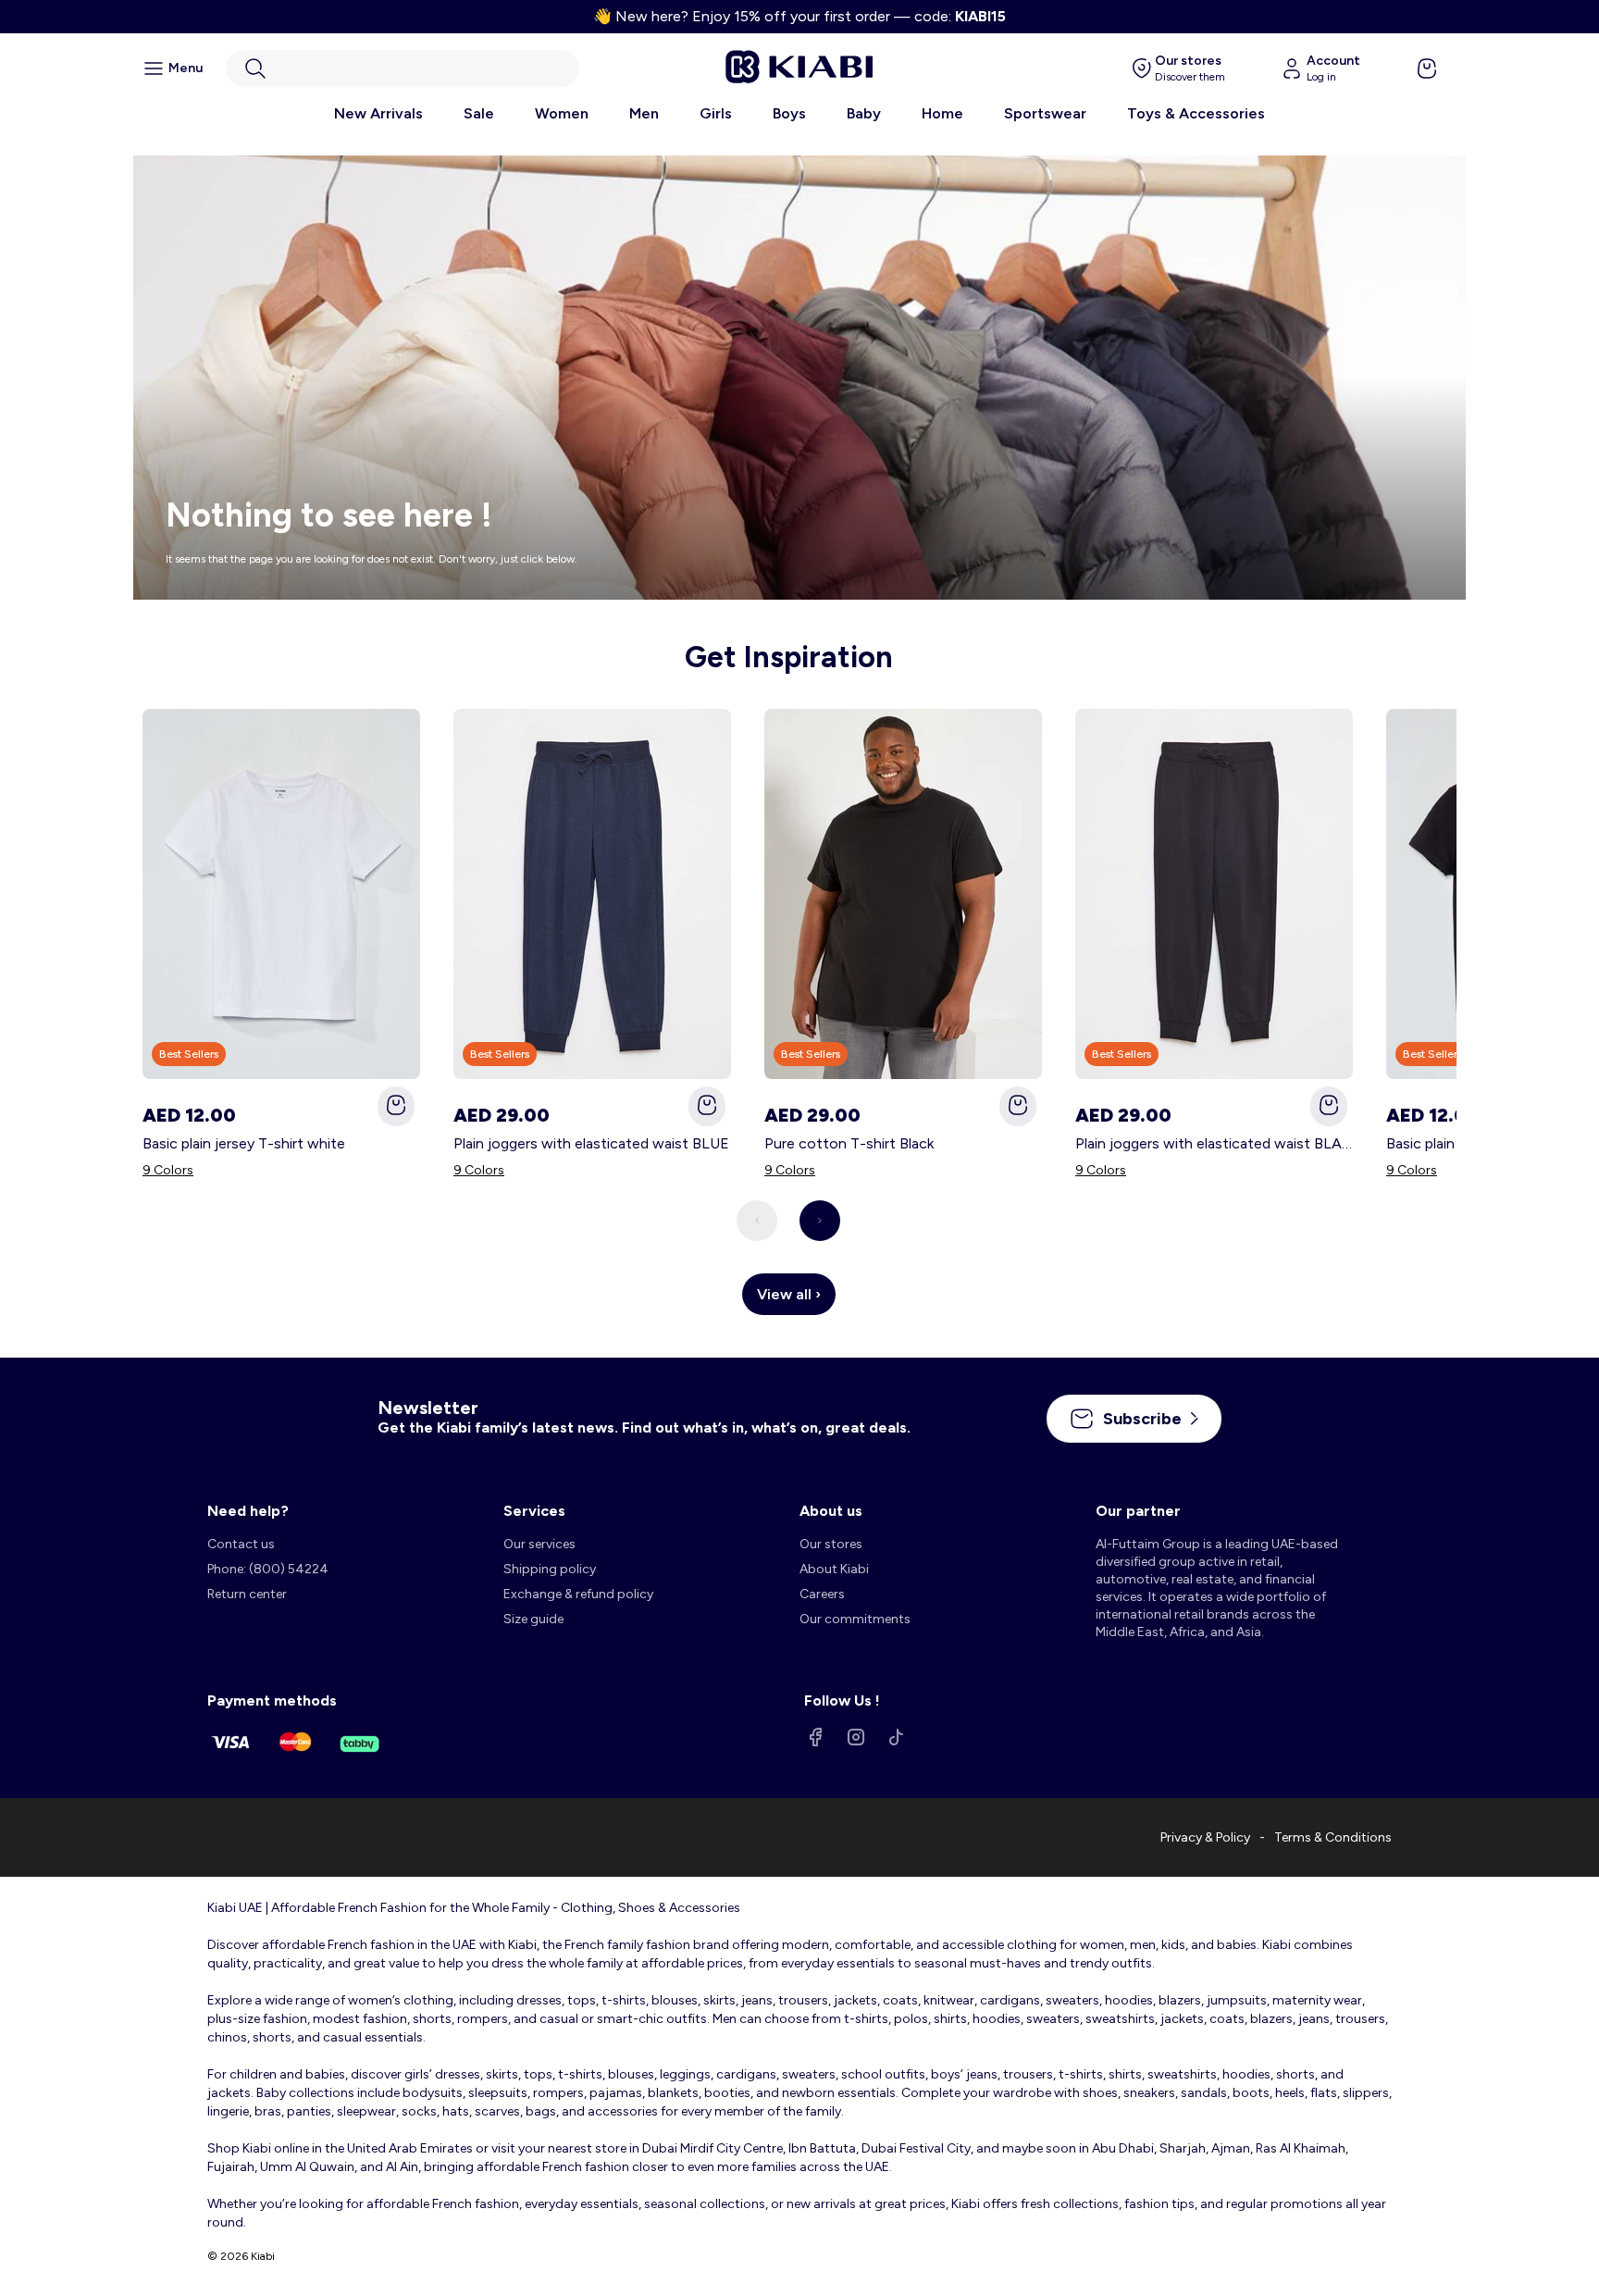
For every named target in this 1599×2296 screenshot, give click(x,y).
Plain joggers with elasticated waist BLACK (1214, 1143)
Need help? (248, 1511)
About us (831, 1511)
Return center (247, 1594)
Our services (539, 1544)
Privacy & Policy (1205, 1837)
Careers (822, 1594)
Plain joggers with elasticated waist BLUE (591, 1143)
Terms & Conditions (1333, 1837)
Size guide (533, 1619)
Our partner (1138, 1511)
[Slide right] (820, 1221)
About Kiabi (834, 1569)
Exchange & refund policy (578, 1594)
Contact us (241, 1544)
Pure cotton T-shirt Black (849, 1143)
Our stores (831, 1544)
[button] (403, 68)
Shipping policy (550, 1569)
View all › (789, 1294)
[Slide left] (757, 1221)
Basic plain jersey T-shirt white (244, 1143)
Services (534, 1511)
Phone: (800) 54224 (268, 1569)
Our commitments (855, 1619)
